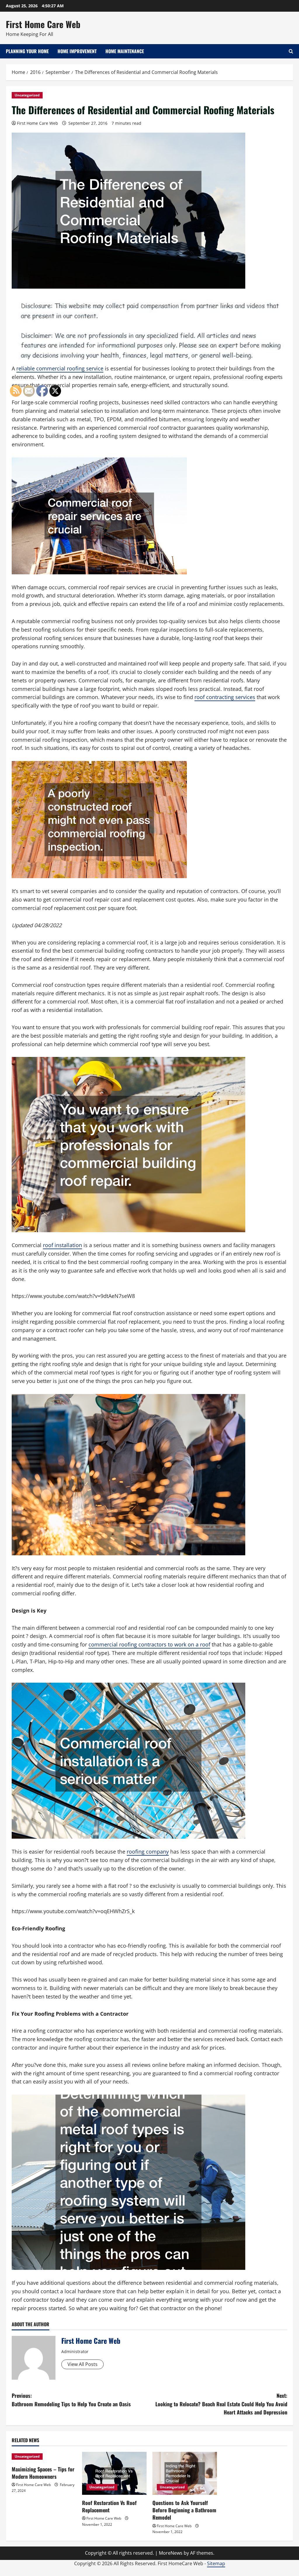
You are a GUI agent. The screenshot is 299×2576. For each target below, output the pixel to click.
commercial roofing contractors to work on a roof (149, 1644)
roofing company (148, 1852)
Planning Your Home (27, 51)
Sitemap (216, 2563)
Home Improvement (77, 51)
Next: (221, 2404)
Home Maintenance (125, 51)
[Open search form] (291, 51)
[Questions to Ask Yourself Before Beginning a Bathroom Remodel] (185, 2473)
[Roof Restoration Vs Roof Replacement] (114, 2473)
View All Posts (82, 2364)
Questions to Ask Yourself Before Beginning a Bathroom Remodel (184, 2510)
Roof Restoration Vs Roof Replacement (109, 2506)
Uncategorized (27, 95)
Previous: (71, 2400)
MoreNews (171, 2553)
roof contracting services (225, 697)
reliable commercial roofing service (60, 368)
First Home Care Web (43, 24)
